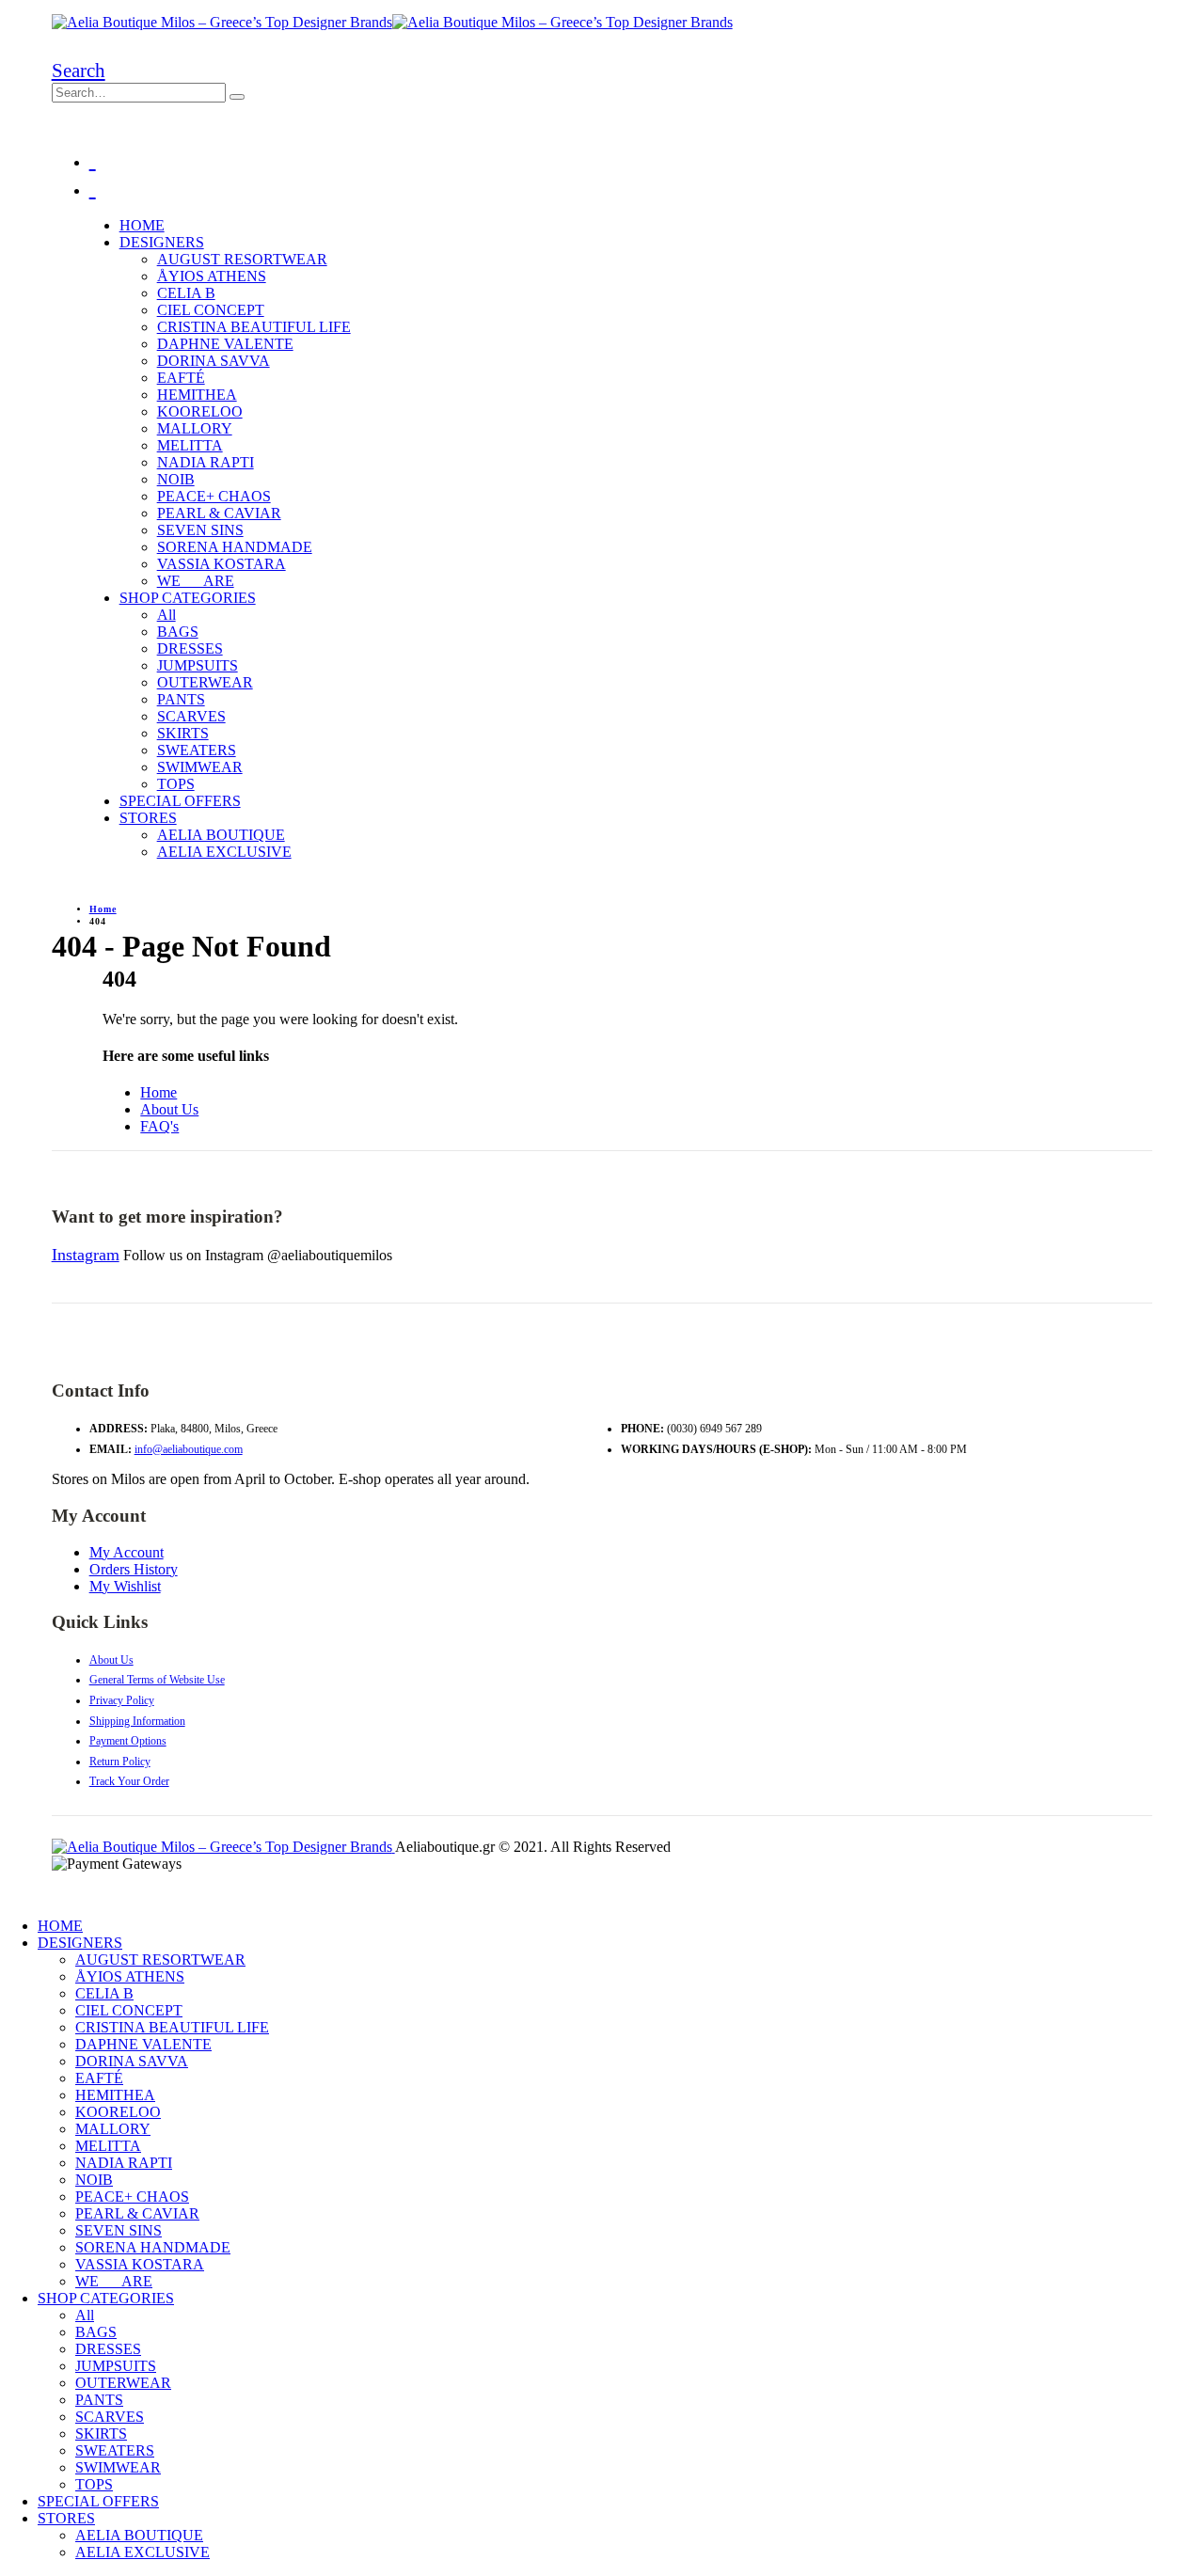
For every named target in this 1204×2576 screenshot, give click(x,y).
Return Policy (120, 1762)
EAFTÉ (181, 378)
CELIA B (186, 293)
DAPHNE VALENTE (225, 344)
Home (158, 1092)
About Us (169, 1109)
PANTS (181, 699)
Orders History (134, 1569)
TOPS (176, 784)
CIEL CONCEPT (211, 310)
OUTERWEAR (205, 682)
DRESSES (190, 648)
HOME (142, 225)
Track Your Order (129, 1781)
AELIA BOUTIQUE (221, 835)
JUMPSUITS (198, 665)
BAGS (178, 632)
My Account (127, 1552)
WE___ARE (196, 581)
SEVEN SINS (200, 530)
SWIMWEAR (200, 767)
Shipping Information (137, 1721)
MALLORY (195, 428)
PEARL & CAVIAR (219, 513)
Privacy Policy (122, 1700)
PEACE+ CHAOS (214, 496)
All (166, 615)
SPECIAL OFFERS (180, 801)
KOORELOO (200, 411)
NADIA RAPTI (206, 462)
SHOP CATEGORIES (188, 598)
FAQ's (159, 1126)
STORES (148, 818)
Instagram (86, 1255)
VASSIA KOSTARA (222, 564)
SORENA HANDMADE (235, 547)
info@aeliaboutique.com (189, 1449)
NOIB (176, 479)
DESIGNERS (162, 242)
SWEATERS (197, 750)
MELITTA (190, 445)
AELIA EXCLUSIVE (224, 852)
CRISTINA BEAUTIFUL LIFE (254, 327)
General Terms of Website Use (157, 1680)
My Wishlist (125, 1586)
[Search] (237, 97)
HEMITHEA (197, 395)
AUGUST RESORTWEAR (242, 259)
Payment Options (128, 1741)
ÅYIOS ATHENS (212, 276)
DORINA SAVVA (214, 361)
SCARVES (191, 716)
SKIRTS (183, 733)
